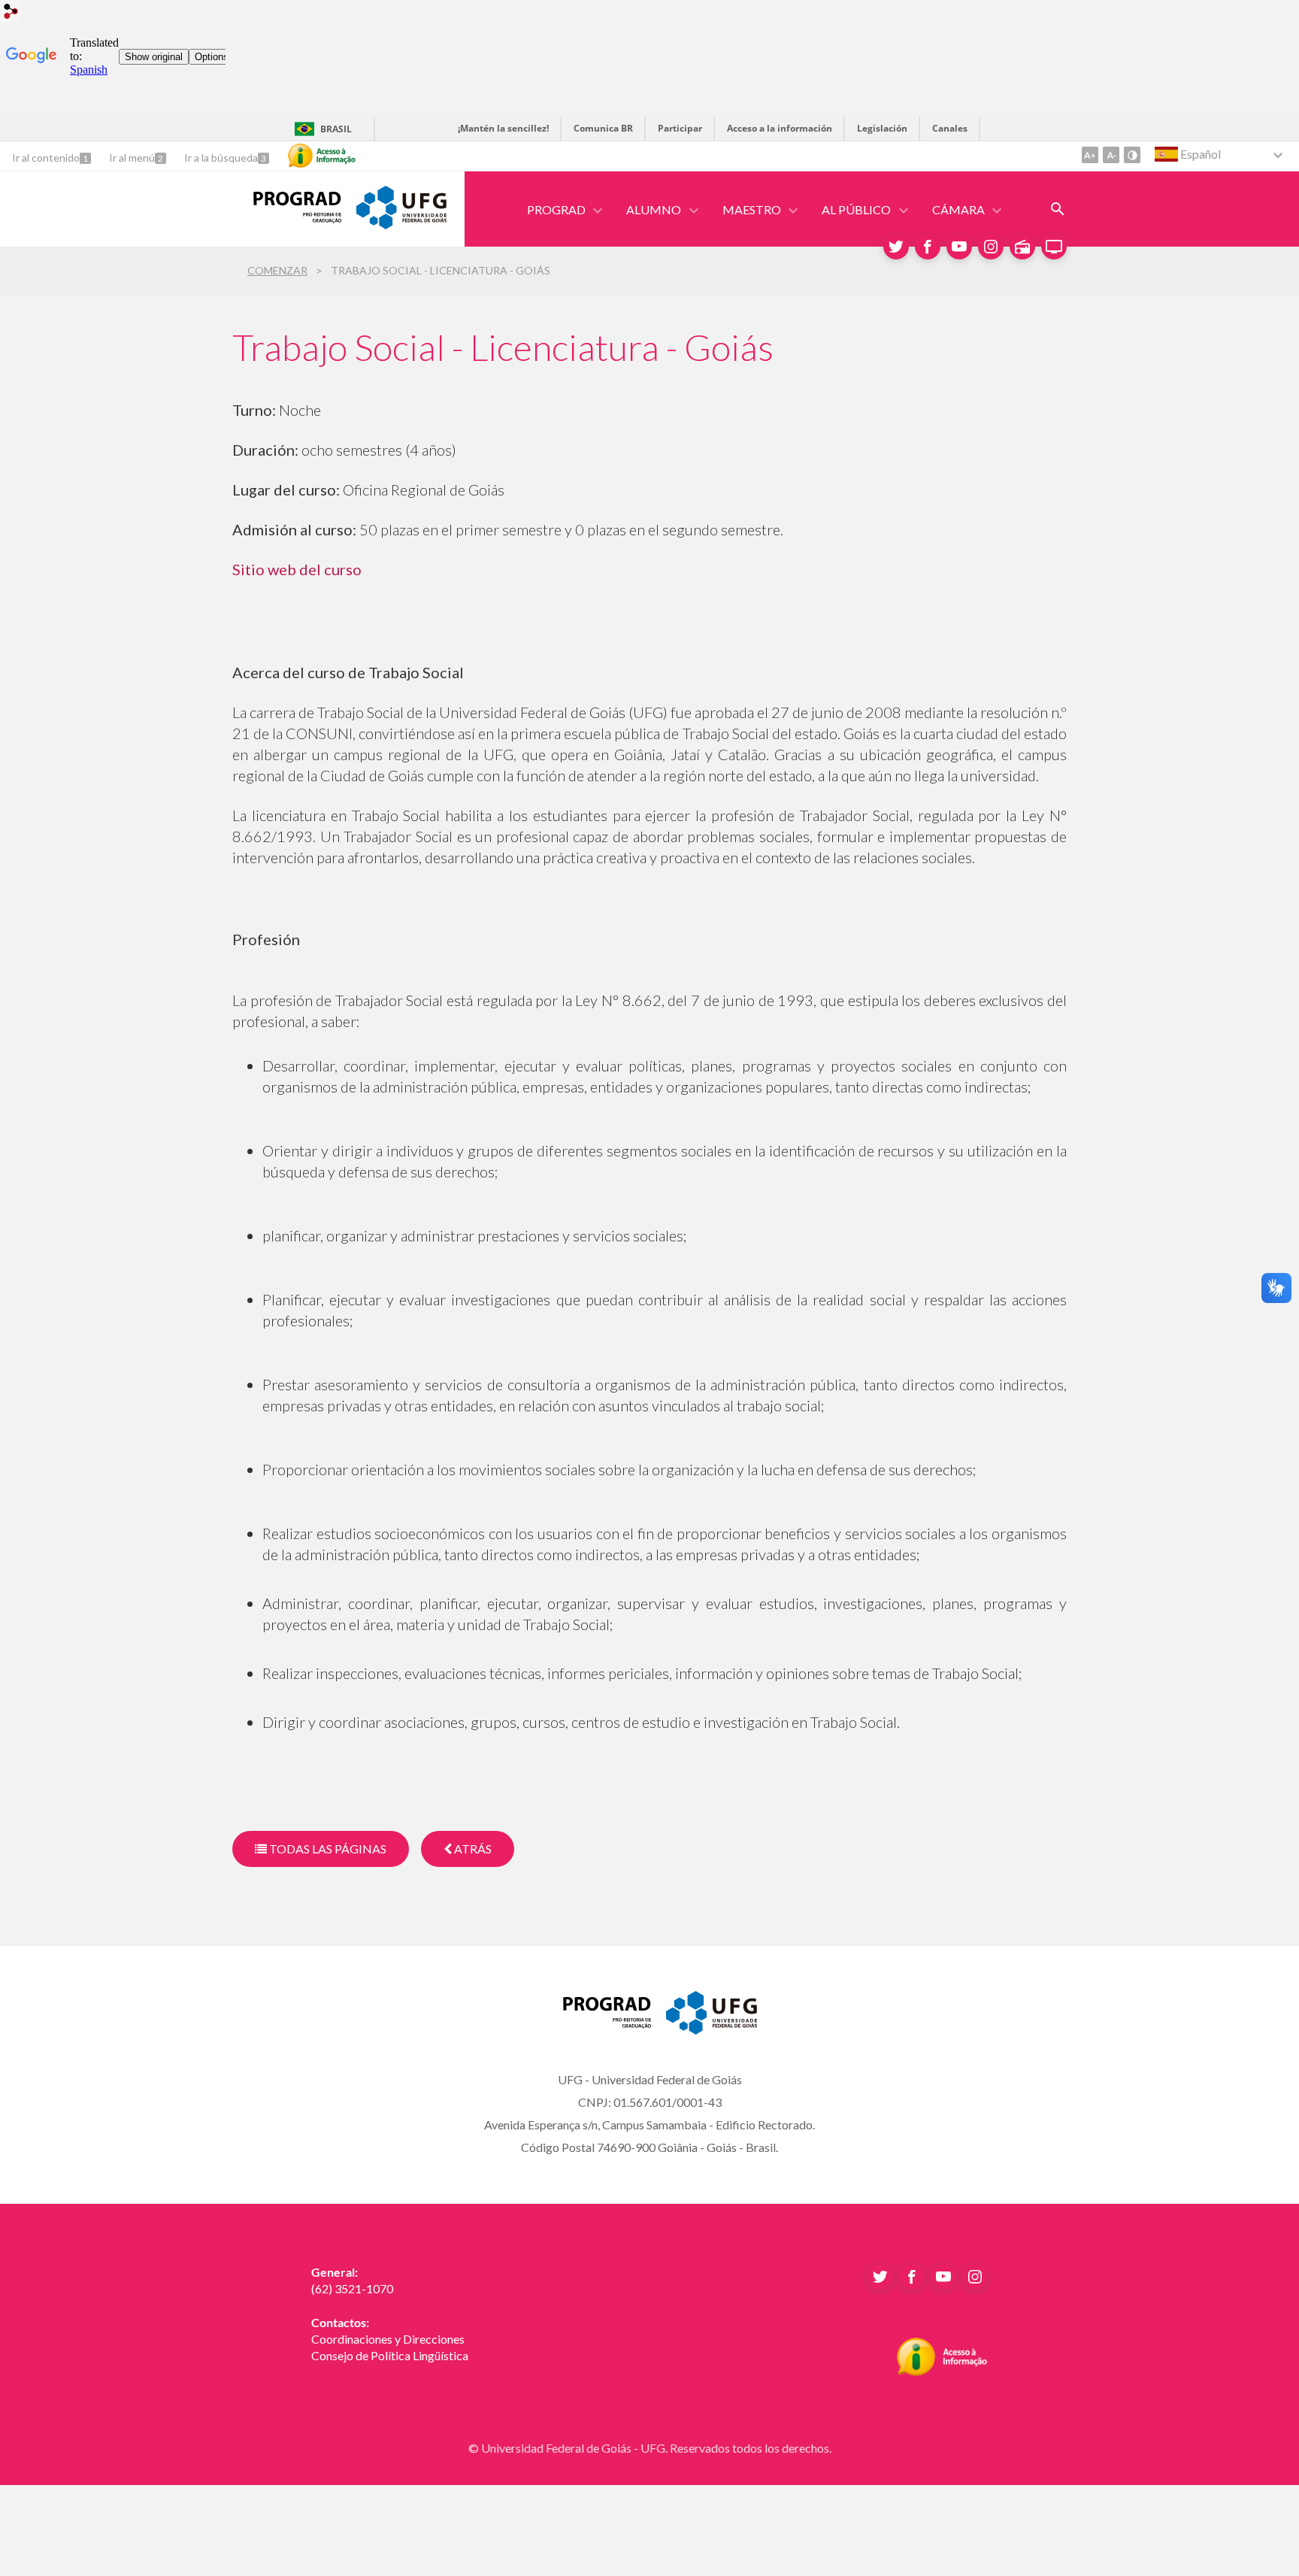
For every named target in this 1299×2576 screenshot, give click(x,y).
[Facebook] (928, 247)
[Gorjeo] (896, 247)
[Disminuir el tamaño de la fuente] (1111, 155)
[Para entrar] (11, 13)
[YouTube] (959, 247)
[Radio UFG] (1022, 247)
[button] (557, 209)
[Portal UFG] (401, 224)
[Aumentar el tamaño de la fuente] (1090, 155)
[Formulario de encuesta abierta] (1058, 209)
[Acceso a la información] (322, 156)
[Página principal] (287, 218)
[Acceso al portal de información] (942, 2371)
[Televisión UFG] (1054, 247)
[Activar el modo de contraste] (1132, 155)
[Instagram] (991, 247)
